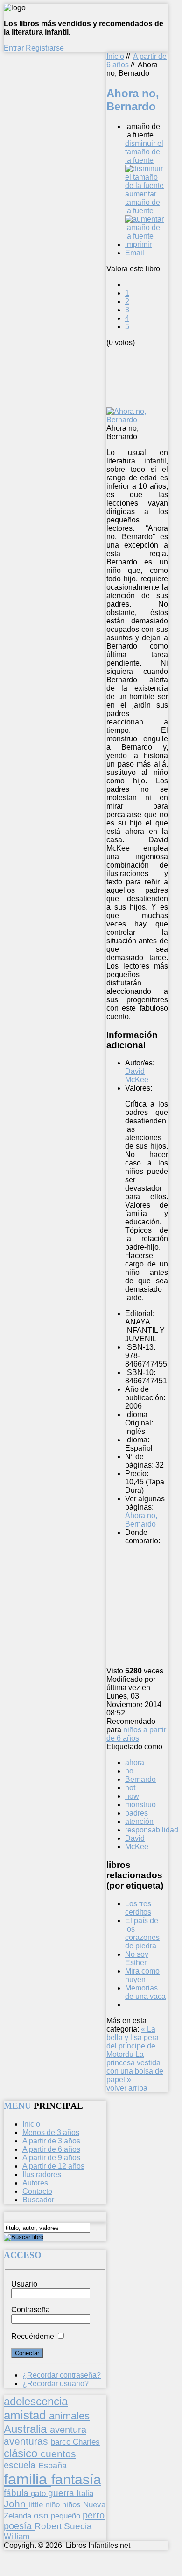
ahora (135, 1762)
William (17, 2536)
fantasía (76, 2479)
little (37, 2505)
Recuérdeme (33, 2336)
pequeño (67, 2516)
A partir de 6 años (51, 2149)
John (16, 2504)
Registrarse (45, 48)
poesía (19, 2526)
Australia (27, 2429)
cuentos (58, 2454)
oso (42, 2515)
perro (94, 2515)
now (132, 1796)
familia (28, 2479)
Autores (35, 2183)
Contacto (37, 2191)
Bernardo (140, 1779)
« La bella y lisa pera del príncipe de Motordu (133, 2042)
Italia (85, 2493)
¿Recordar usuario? (56, 2384)
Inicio (115, 56)
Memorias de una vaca (145, 1992)
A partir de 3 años (51, 2141)
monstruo (140, 1805)
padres (136, 1813)
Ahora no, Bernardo (141, 1520)
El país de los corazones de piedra (142, 1933)
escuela (21, 2465)
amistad (26, 2415)
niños (73, 2504)
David (135, 1838)
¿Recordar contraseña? (62, 2375)
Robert (49, 2526)
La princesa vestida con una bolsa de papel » (135, 2067)
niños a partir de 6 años (136, 1734)
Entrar (15, 48)
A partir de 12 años (53, 2166)
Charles (86, 2442)
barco (62, 2442)
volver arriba (127, 2088)
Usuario (24, 2284)
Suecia (78, 2526)
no (129, 1771)
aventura (68, 2429)
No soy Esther (137, 1958)
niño (54, 2505)
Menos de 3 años (51, 2132)
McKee (137, 1847)
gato (39, 2493)
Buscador (38, 2200)
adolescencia (36, 2402)
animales (69, 2416)
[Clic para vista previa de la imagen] (137, 420)
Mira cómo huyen (142, 1975)
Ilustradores (42, 2174)
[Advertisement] (144, 376)
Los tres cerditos (138, 1908)
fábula (17, 2493)
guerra (62, 2493)
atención (139, 1821)
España (52, 2466)
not (130, 1788)
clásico (22, 2453)
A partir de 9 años (51, 2158)
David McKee (137, 1075)
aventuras (27, 2441)
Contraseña (31, 2310)
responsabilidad (152, 1830)
